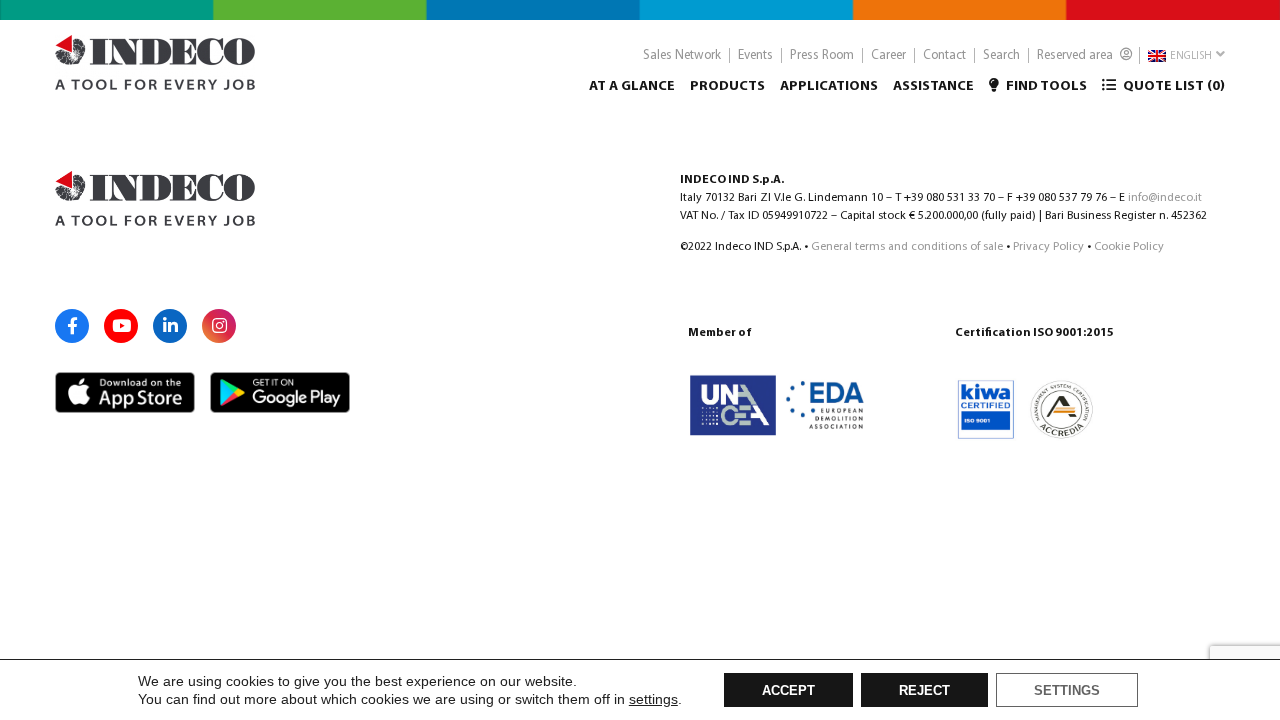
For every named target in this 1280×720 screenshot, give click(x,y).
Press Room (822, 55)
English (1190, 56)
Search (1001, 55)
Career (888, 55)
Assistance (933, 86)
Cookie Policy (1129, 247)
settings (653, 699)
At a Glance (632, 86)
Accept (788, 691)
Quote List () (1172, 86)
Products (727, 86)
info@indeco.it (1165, 198)
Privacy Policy (1048, 247)
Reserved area (1076, 55)
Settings (1067, 691)
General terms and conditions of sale (907, 247)
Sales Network (682, 55)
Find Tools (1045, 86)
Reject (924, 691)
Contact (944, 55)
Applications (829, 86)
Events (755, 55)
